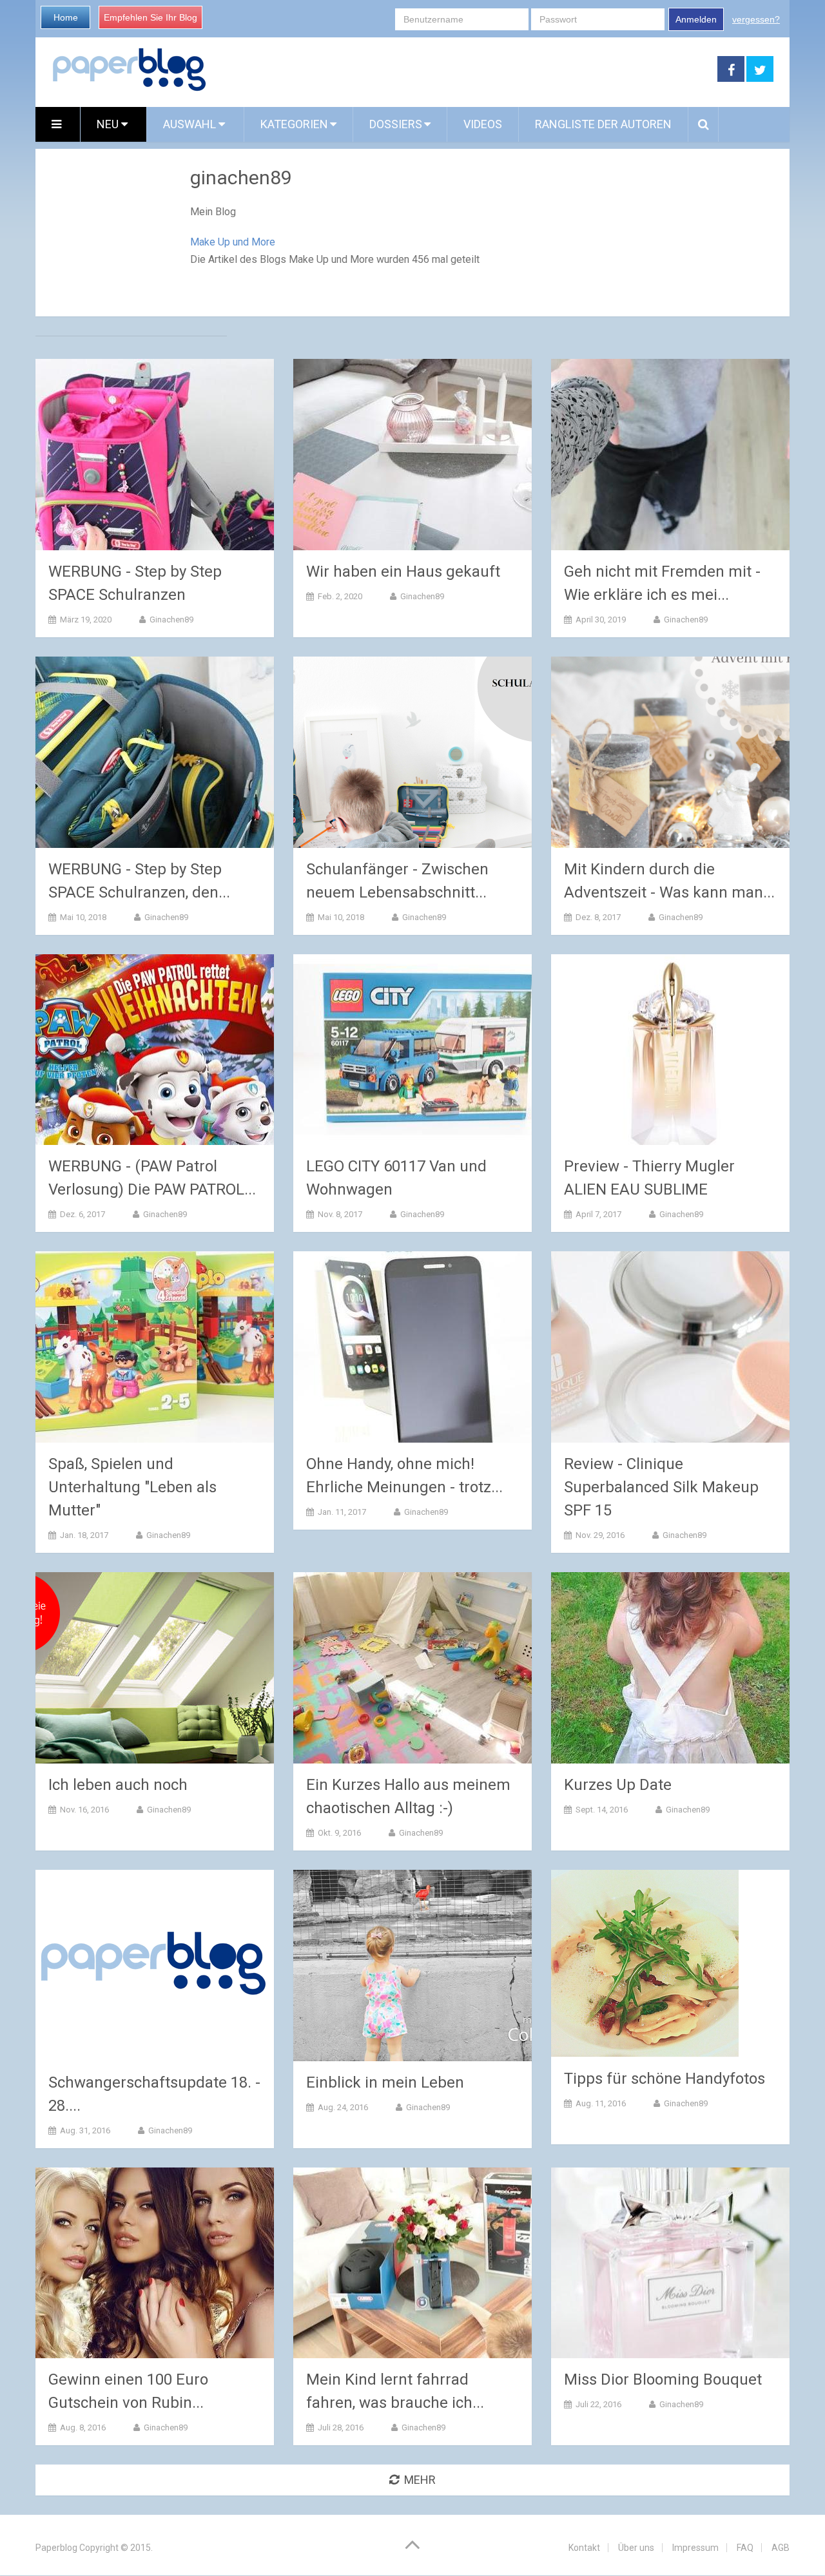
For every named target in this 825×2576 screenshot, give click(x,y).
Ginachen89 (171, 620)
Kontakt (584, 2548)
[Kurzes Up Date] (670, 1668)
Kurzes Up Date (618, 1785)
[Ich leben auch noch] (155, 1668)
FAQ (745, 2548)
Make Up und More (233, 242)
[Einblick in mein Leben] (412, 1966)
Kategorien (294, 124)
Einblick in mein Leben (385, 2082)
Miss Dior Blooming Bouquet (663, 2379)
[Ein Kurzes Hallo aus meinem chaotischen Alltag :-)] (412, 1668)
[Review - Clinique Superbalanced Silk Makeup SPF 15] (670, 1347)
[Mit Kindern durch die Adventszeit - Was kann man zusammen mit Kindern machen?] (670, 752)
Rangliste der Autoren (603, 124)
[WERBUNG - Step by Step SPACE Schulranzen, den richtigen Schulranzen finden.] (155, 752)
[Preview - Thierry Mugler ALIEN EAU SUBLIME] (670, 1050)
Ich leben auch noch (118, 1785)
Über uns (636, 2548)
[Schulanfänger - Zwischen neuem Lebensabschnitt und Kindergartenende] (412, 752)
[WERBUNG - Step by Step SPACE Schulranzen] (155, 455)
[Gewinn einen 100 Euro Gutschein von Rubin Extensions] (155, 2263)
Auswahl (191, 124)
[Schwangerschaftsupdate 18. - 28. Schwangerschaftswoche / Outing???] (155, 1966)
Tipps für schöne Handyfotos (665, 2079)
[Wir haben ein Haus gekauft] (412, 455)
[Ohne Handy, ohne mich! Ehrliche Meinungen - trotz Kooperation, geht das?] (412, 1347)
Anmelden (696, 19)
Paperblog (56, 2548)
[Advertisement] (462, 70)
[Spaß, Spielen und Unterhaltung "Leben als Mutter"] (155, 1347)
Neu (109, 124)
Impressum (695, 2548)
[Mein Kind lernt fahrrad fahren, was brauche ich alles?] (412, 2263)
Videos (483, 124)
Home (66, 17)
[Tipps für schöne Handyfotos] (645, 1964)
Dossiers (396, 124)
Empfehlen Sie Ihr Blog (150, 17)
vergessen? (756, 19)
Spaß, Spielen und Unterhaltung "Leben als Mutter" (132, 1487)
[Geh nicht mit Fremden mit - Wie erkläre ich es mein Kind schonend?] (670, 455)
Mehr (420, 2480)
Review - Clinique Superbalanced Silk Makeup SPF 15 (661, 1487)
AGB (781, 2548)
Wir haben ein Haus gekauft (403, 572)
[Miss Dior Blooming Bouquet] (670, 2263)
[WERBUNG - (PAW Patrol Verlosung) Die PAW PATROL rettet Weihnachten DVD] (155, 1050)
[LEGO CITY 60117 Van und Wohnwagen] (412, 1050)
